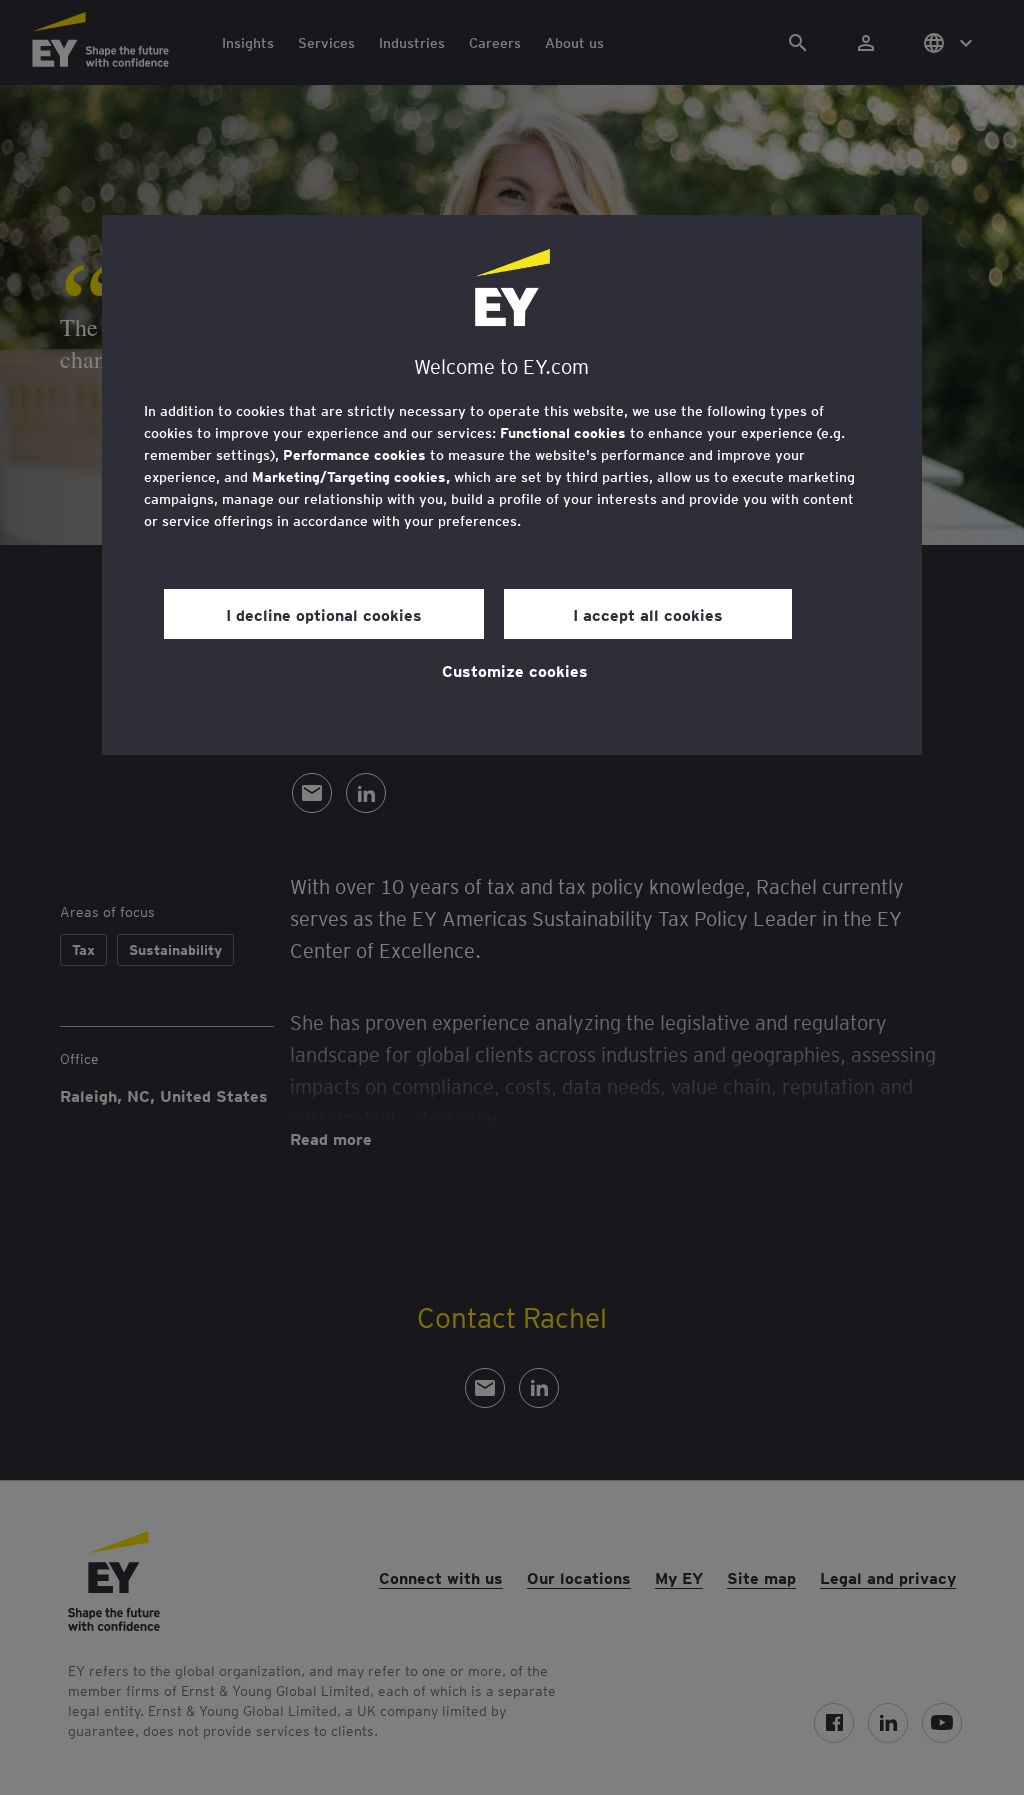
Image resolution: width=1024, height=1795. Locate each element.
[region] (512, 485)
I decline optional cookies (324, 614)
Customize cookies (515, 670)
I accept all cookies (648, 614)
